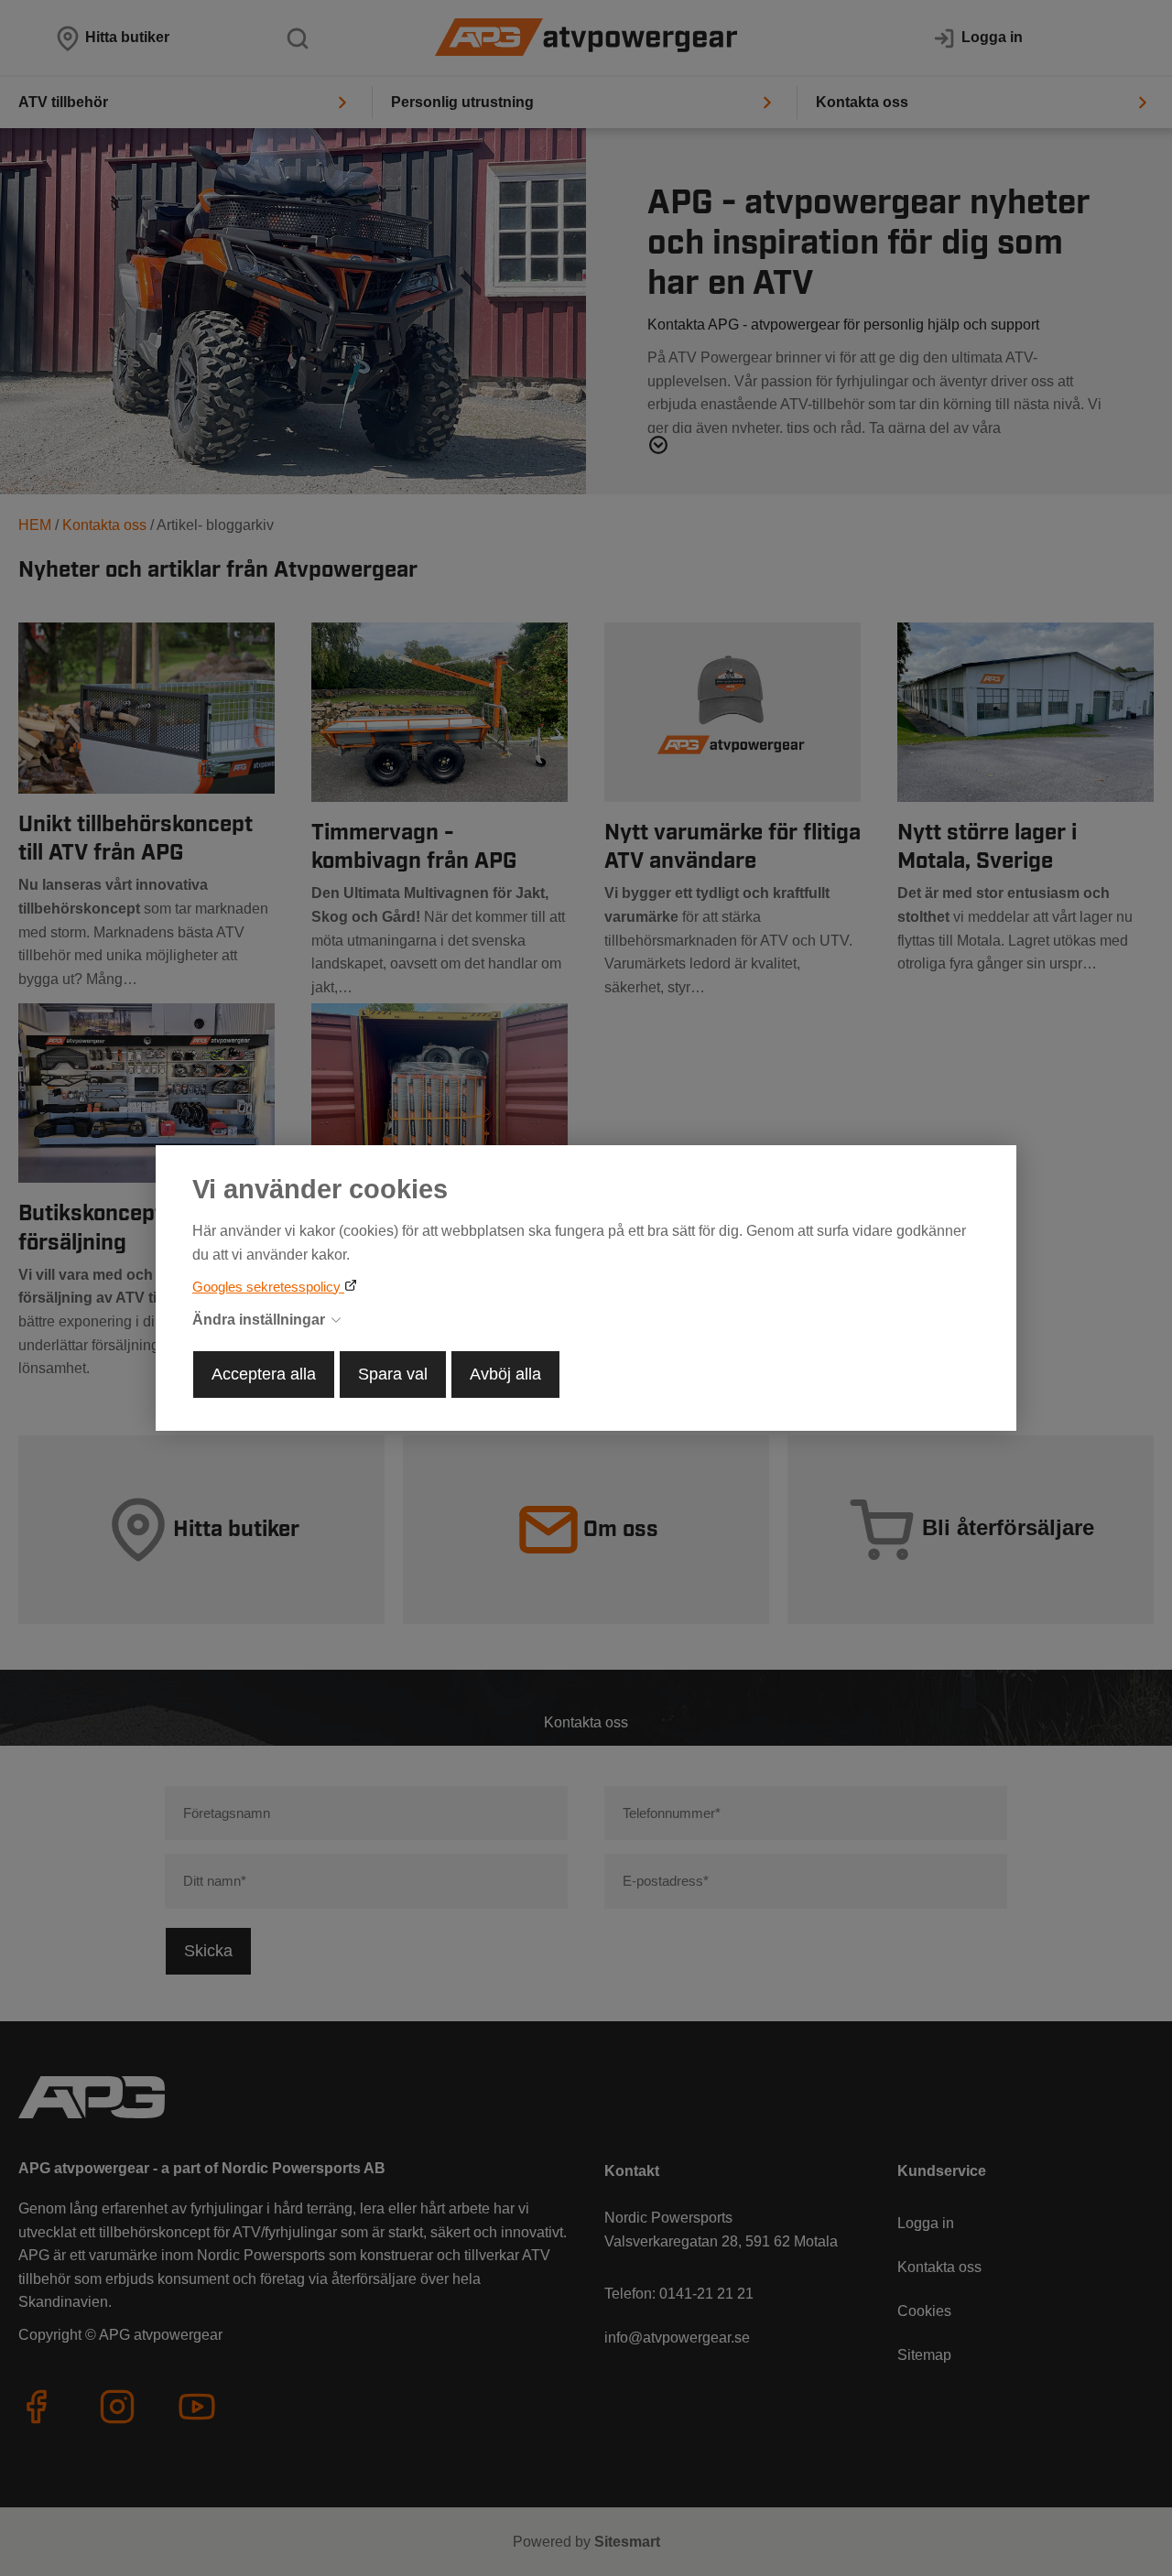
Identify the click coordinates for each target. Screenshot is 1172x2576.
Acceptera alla (264, 1374)
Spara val (393, 1374)
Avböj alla (505, 1374)
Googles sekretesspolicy (268, 1287)
